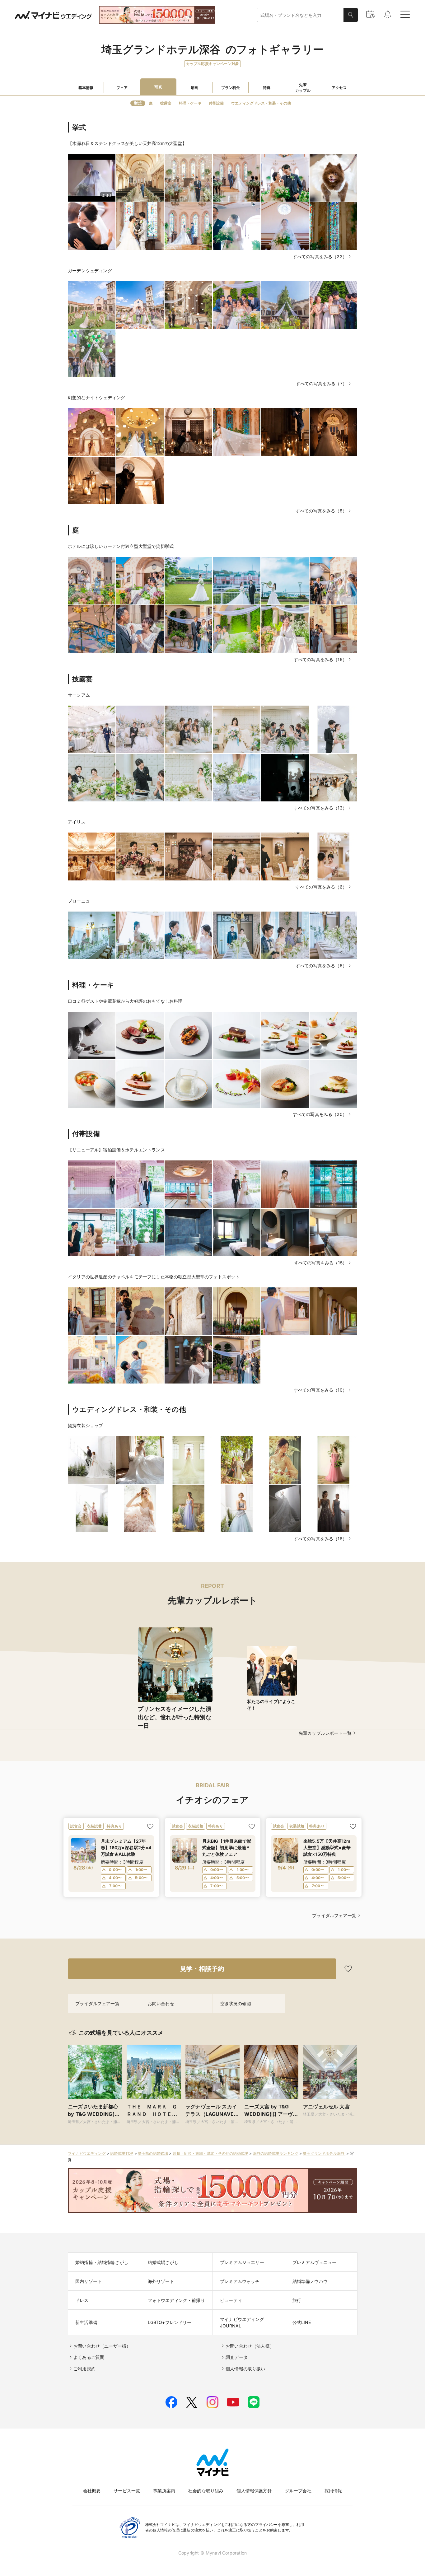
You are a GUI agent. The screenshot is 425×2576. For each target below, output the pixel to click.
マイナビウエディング (87, 2153)
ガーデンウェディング (90, 271)
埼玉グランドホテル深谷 (324, 2153)
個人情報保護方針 (254, 2491)
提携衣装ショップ (85, 1425)
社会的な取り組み (206, 2491)
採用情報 (333, 2491)
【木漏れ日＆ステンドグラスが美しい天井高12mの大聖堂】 (127, 143)
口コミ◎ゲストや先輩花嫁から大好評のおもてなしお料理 (125, 1001)
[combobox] (300, 15)
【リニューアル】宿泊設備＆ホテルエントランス (116, 1150)
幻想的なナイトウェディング (96, 397)
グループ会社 (298, 2491)
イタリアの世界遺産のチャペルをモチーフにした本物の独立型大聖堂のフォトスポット (154, 1277)
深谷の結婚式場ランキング (276, 2153)
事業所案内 (164, 2491)
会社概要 (92, 2491)
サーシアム (79, 695)
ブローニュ (79, 901)
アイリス (77, 822)
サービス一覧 (127, 2491)
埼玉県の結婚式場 (153, 2153)
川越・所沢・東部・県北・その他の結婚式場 (210, 2153)
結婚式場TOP (122, 2153)
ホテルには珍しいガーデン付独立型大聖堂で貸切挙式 (121, 546)
